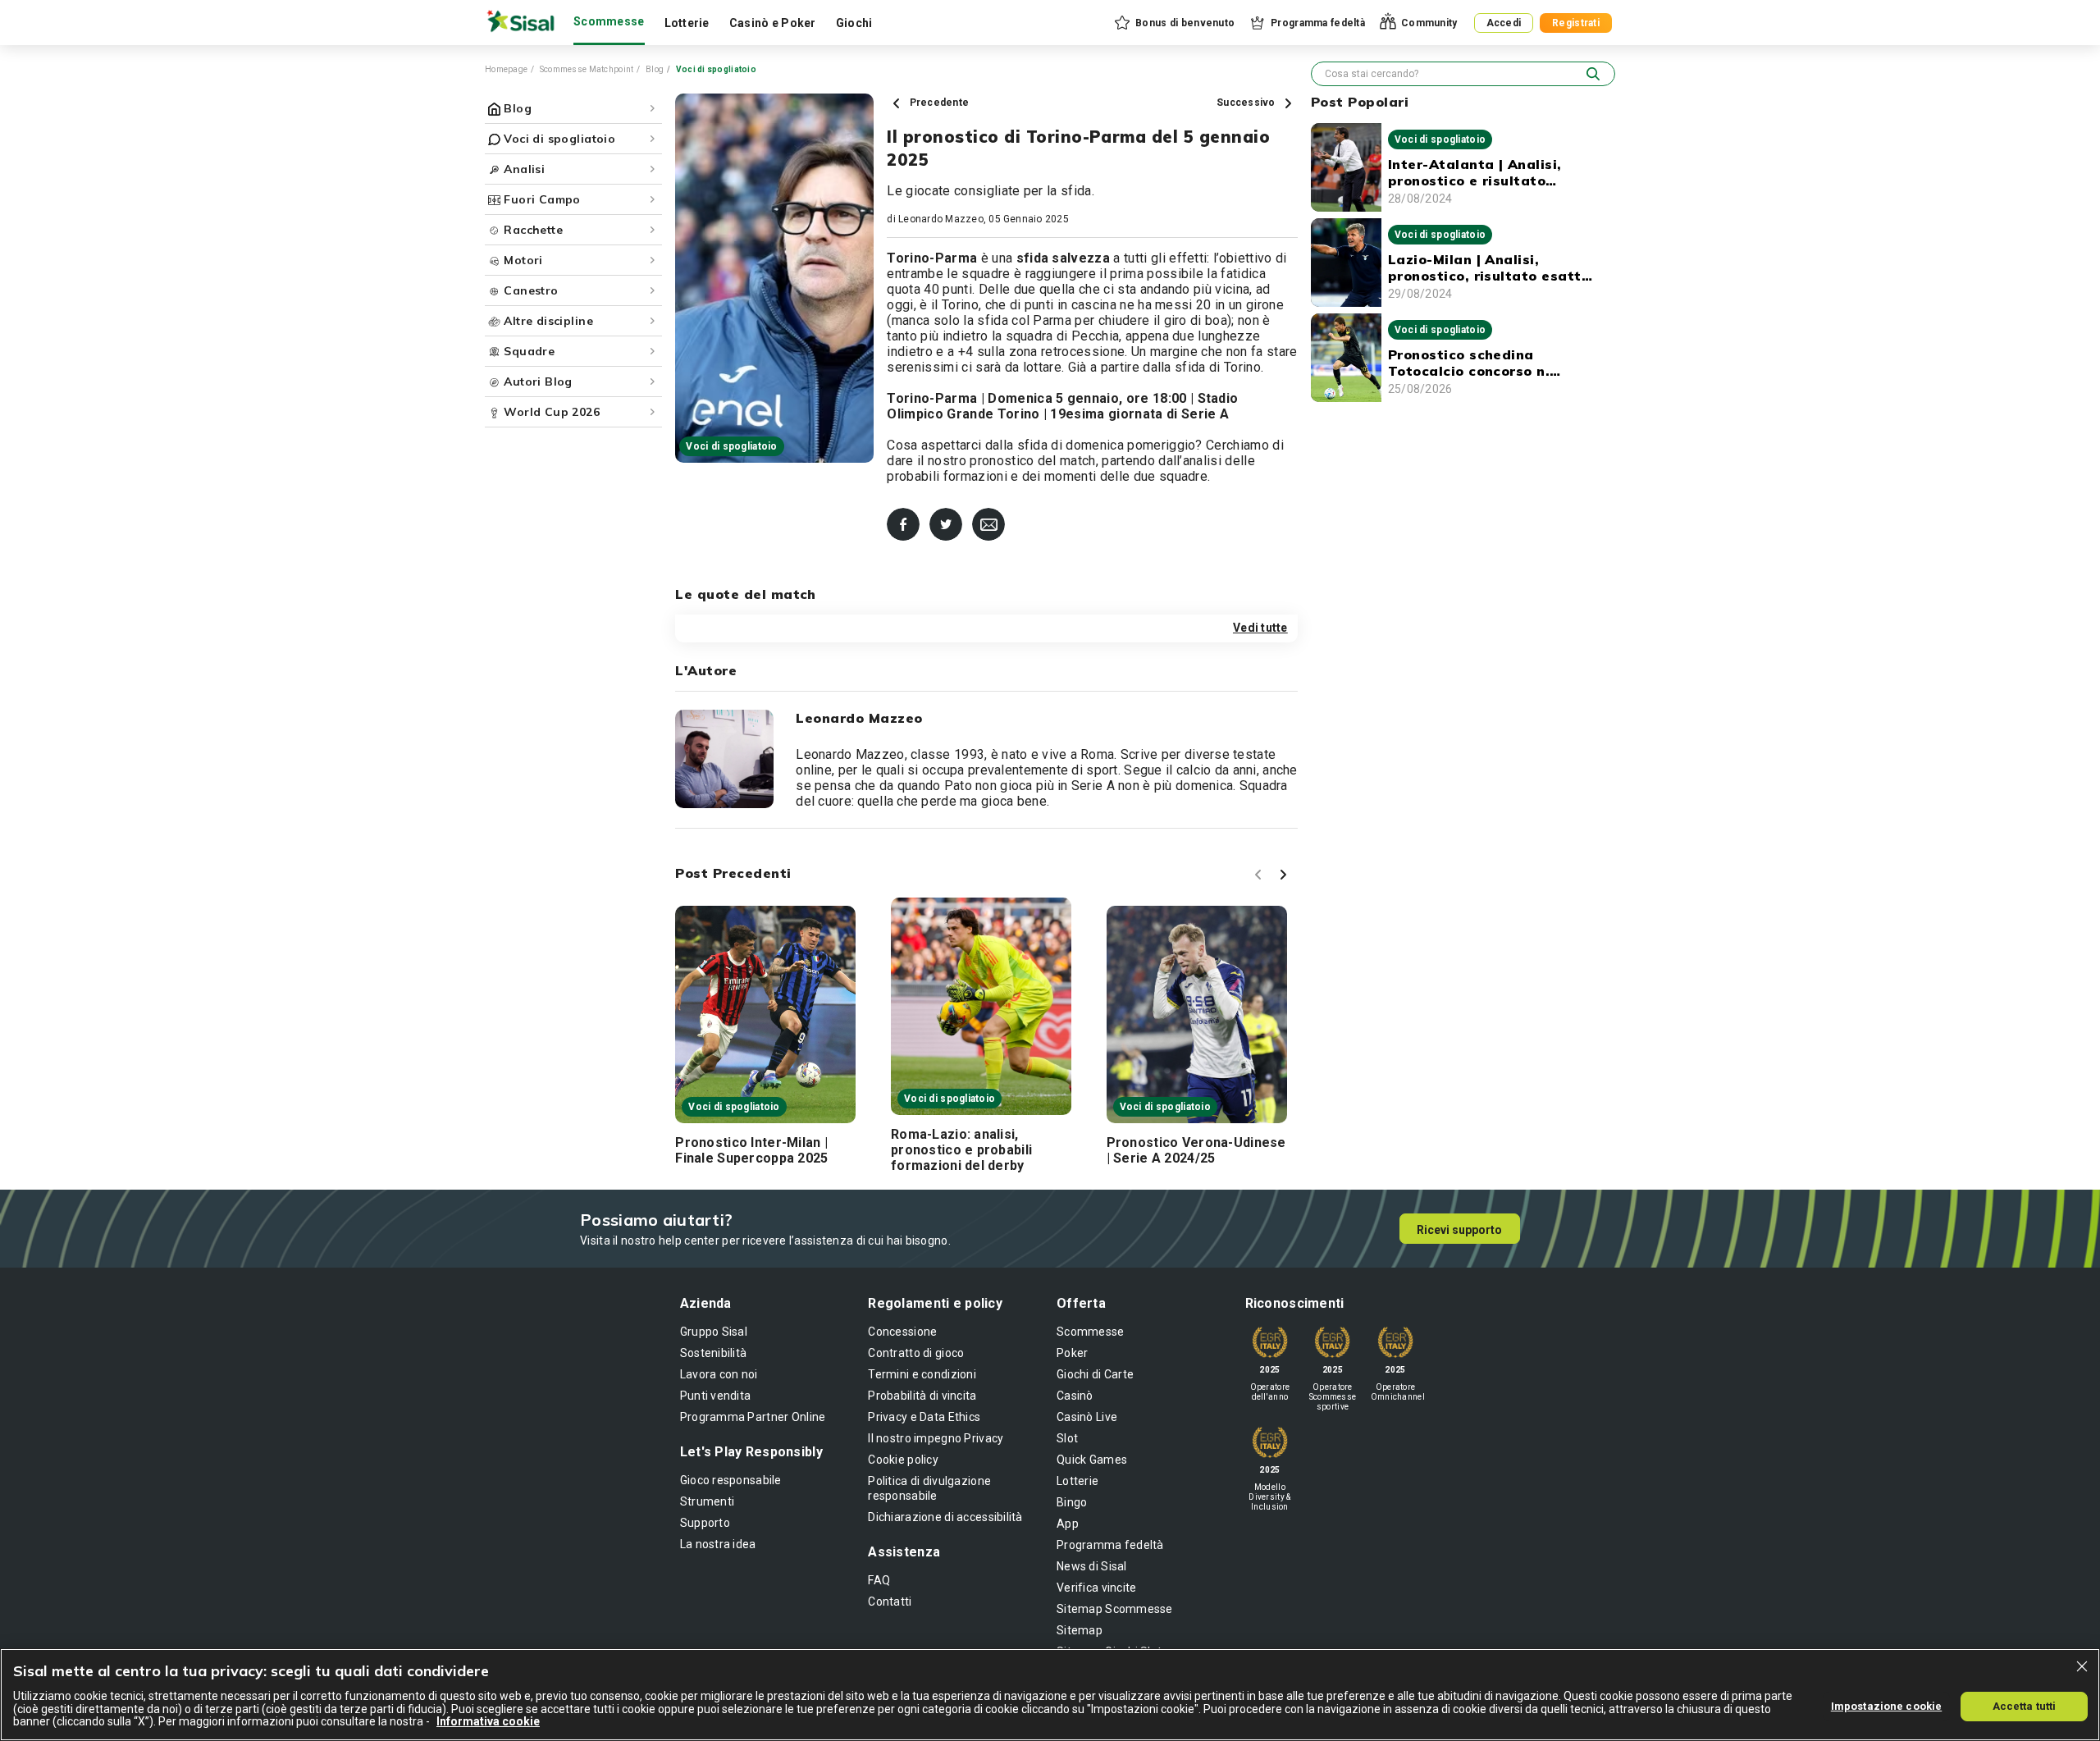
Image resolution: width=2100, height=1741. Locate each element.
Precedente (938, 103)
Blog (655, 69)
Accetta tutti (2025, 1705)
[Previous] (1261, 877)
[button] (1173, 23)
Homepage (506, 69)
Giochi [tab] (854, 23)
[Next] (1285, 877)
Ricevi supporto (1459, 1230)
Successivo (1247, 103)
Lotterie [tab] (687, 23)
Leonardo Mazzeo (941, 219)
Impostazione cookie (1886, 1705)
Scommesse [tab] (609, 21)
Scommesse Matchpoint (587, 69)
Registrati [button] (1576, 23)
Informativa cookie (488, 1721)
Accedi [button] (1504, 23)
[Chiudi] (2082, 1666)
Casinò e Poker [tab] (773, 23)
